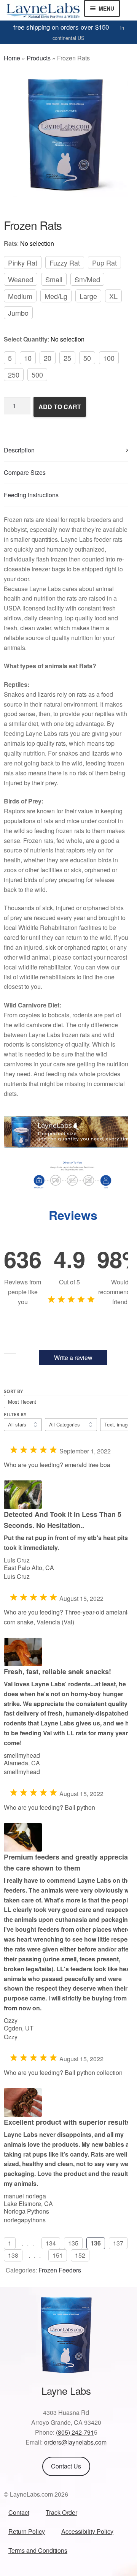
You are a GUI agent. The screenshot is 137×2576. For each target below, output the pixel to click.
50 (87, 358)
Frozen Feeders (60, 2270)
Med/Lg (56, 296)
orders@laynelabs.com (75, 2442)
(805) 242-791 (75, 2432)
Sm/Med (87, 279)
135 (73, 2243)
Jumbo (18, 313)
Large (88, 296)
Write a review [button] (73, 1358)
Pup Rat (104, 263)
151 (58, 2255)
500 (37, 375)
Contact (19, 2512)
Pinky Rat (23, 263)
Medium (20, 296)
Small (54, 279)
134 (51, 2243)
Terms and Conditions (38, 2550)
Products (39, 58)
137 (118, 2243)
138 (13, 2255)
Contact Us (66, 2466)
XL (113, 296)
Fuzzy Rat (65, 263)
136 (96, 2243)
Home (12, 58)
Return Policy (27, 2531)
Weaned (21, 279)
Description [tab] (19, 450)
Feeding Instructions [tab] (31, 495)
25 (67, 358)
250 (14, 375)
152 (80, 2255)
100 (109, 358)
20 (48, 358)
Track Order (61, 2512)
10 (28, 358)
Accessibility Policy (87, 2531)
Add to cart (60, 407)
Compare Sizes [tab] (25, 472)
